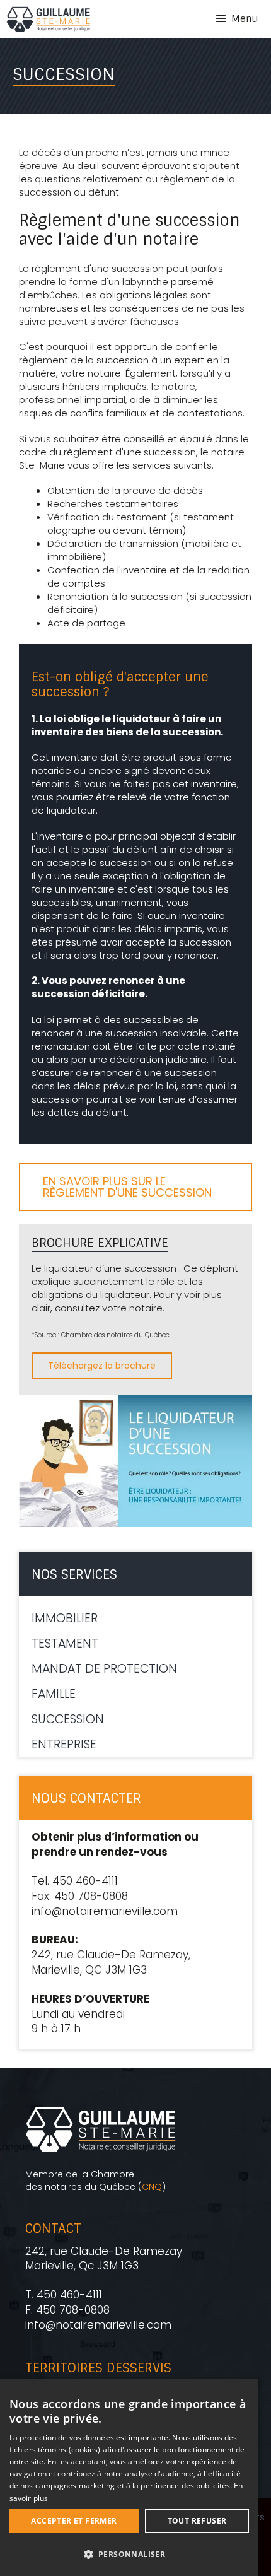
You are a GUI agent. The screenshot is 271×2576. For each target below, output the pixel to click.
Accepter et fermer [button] (74, 2521)
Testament (65, 1643)
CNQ (152, 2187)
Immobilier (65, 1618)
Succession (68, 1719)
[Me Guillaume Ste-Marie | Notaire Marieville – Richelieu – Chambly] (48, 19)
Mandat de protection (104, 1669)
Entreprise (64, 1744)
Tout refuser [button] (197, 2521)
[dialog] (129, 2477)
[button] (129, 2554)
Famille (54, 1694)
